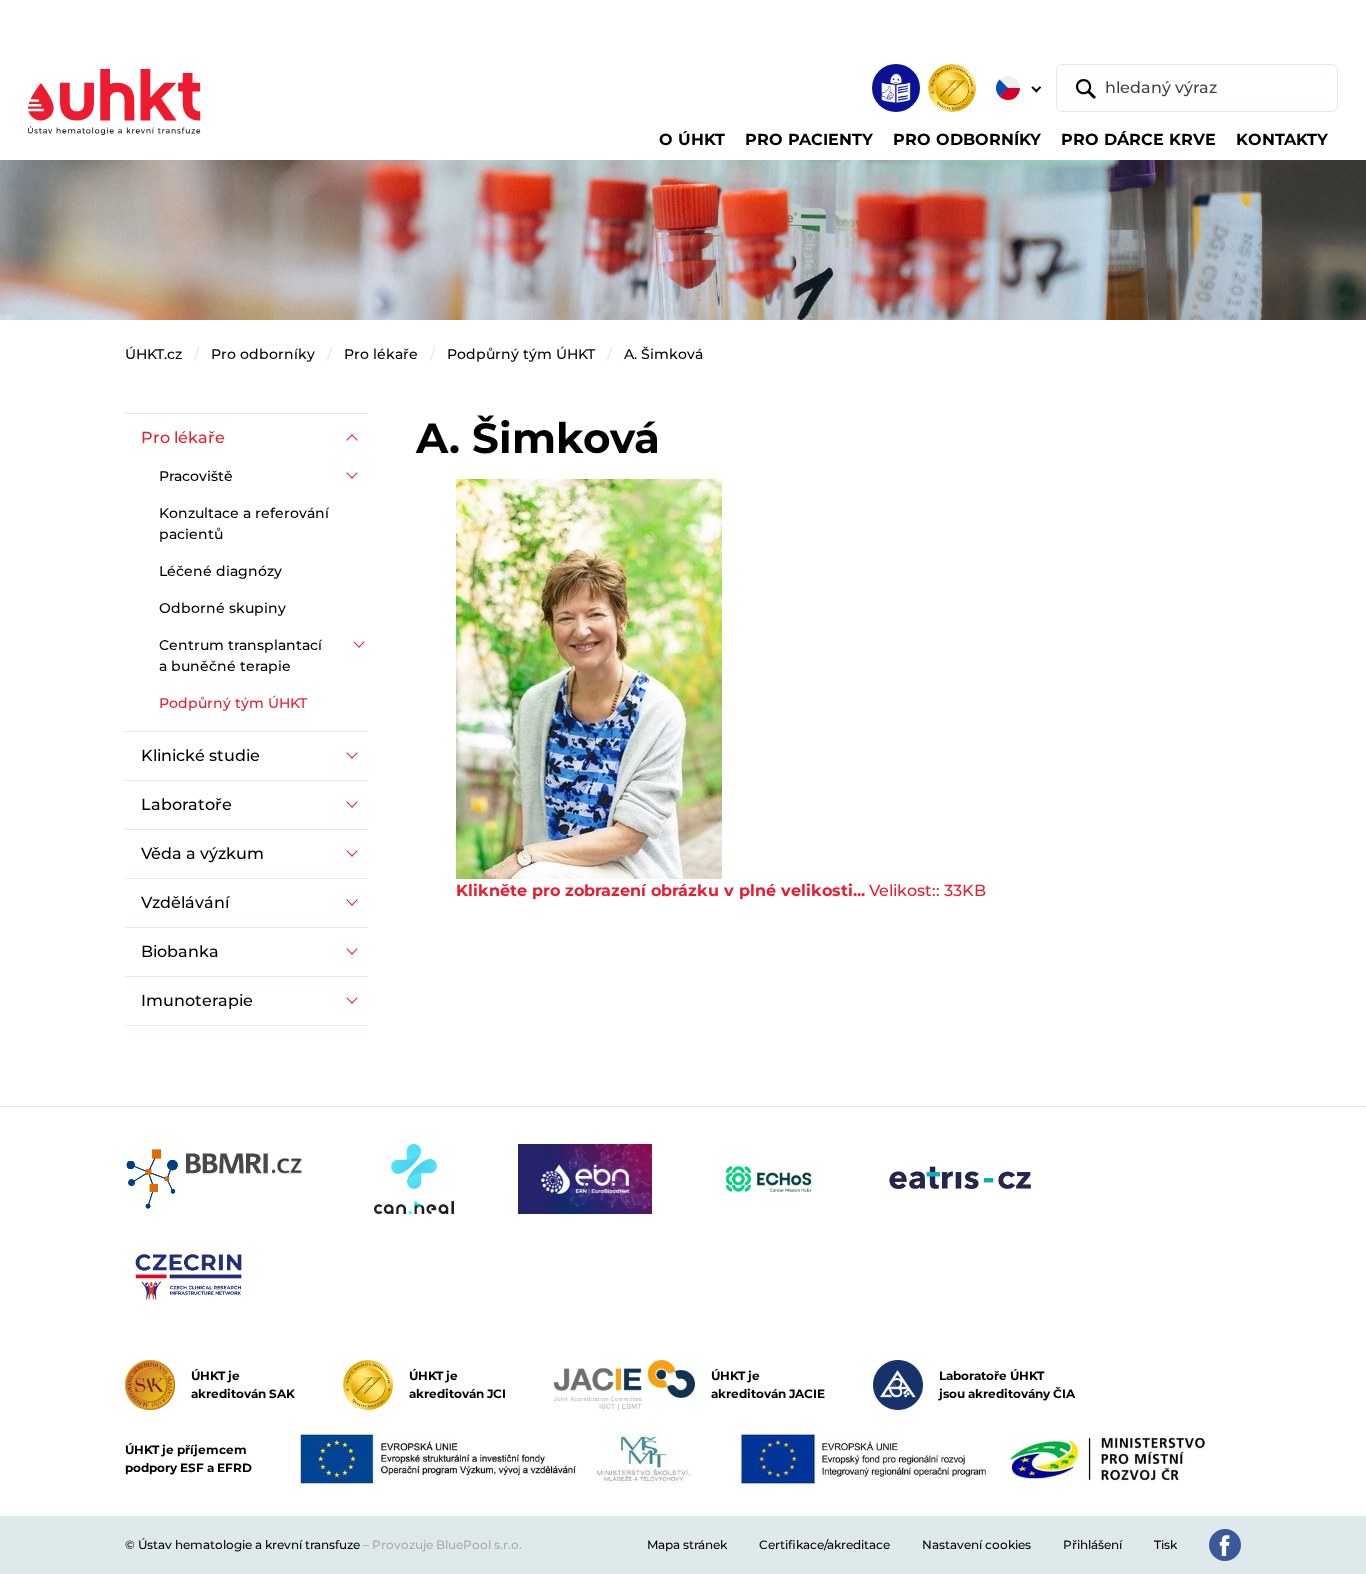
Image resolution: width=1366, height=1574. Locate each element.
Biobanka (180, 951)
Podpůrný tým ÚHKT (521, 354)
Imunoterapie (197, 1000)
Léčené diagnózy (220, 571)
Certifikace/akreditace (824, 1544)
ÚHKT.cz (153, 354)
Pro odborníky (263, 354)
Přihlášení (1092, 1544)
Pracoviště (196, 476)
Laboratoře (186, 804)
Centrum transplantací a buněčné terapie (240, 655)
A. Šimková (663, 354)
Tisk (1165, 1544)
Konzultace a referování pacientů (244, 523)
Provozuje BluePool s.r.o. (447, 1544)
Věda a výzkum (202, 853)
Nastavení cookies (976, 1544)
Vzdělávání (185, 902)
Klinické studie (200, 755)
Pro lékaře (381, 354)
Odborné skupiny (222, 608)
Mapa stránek (687, 1544)
